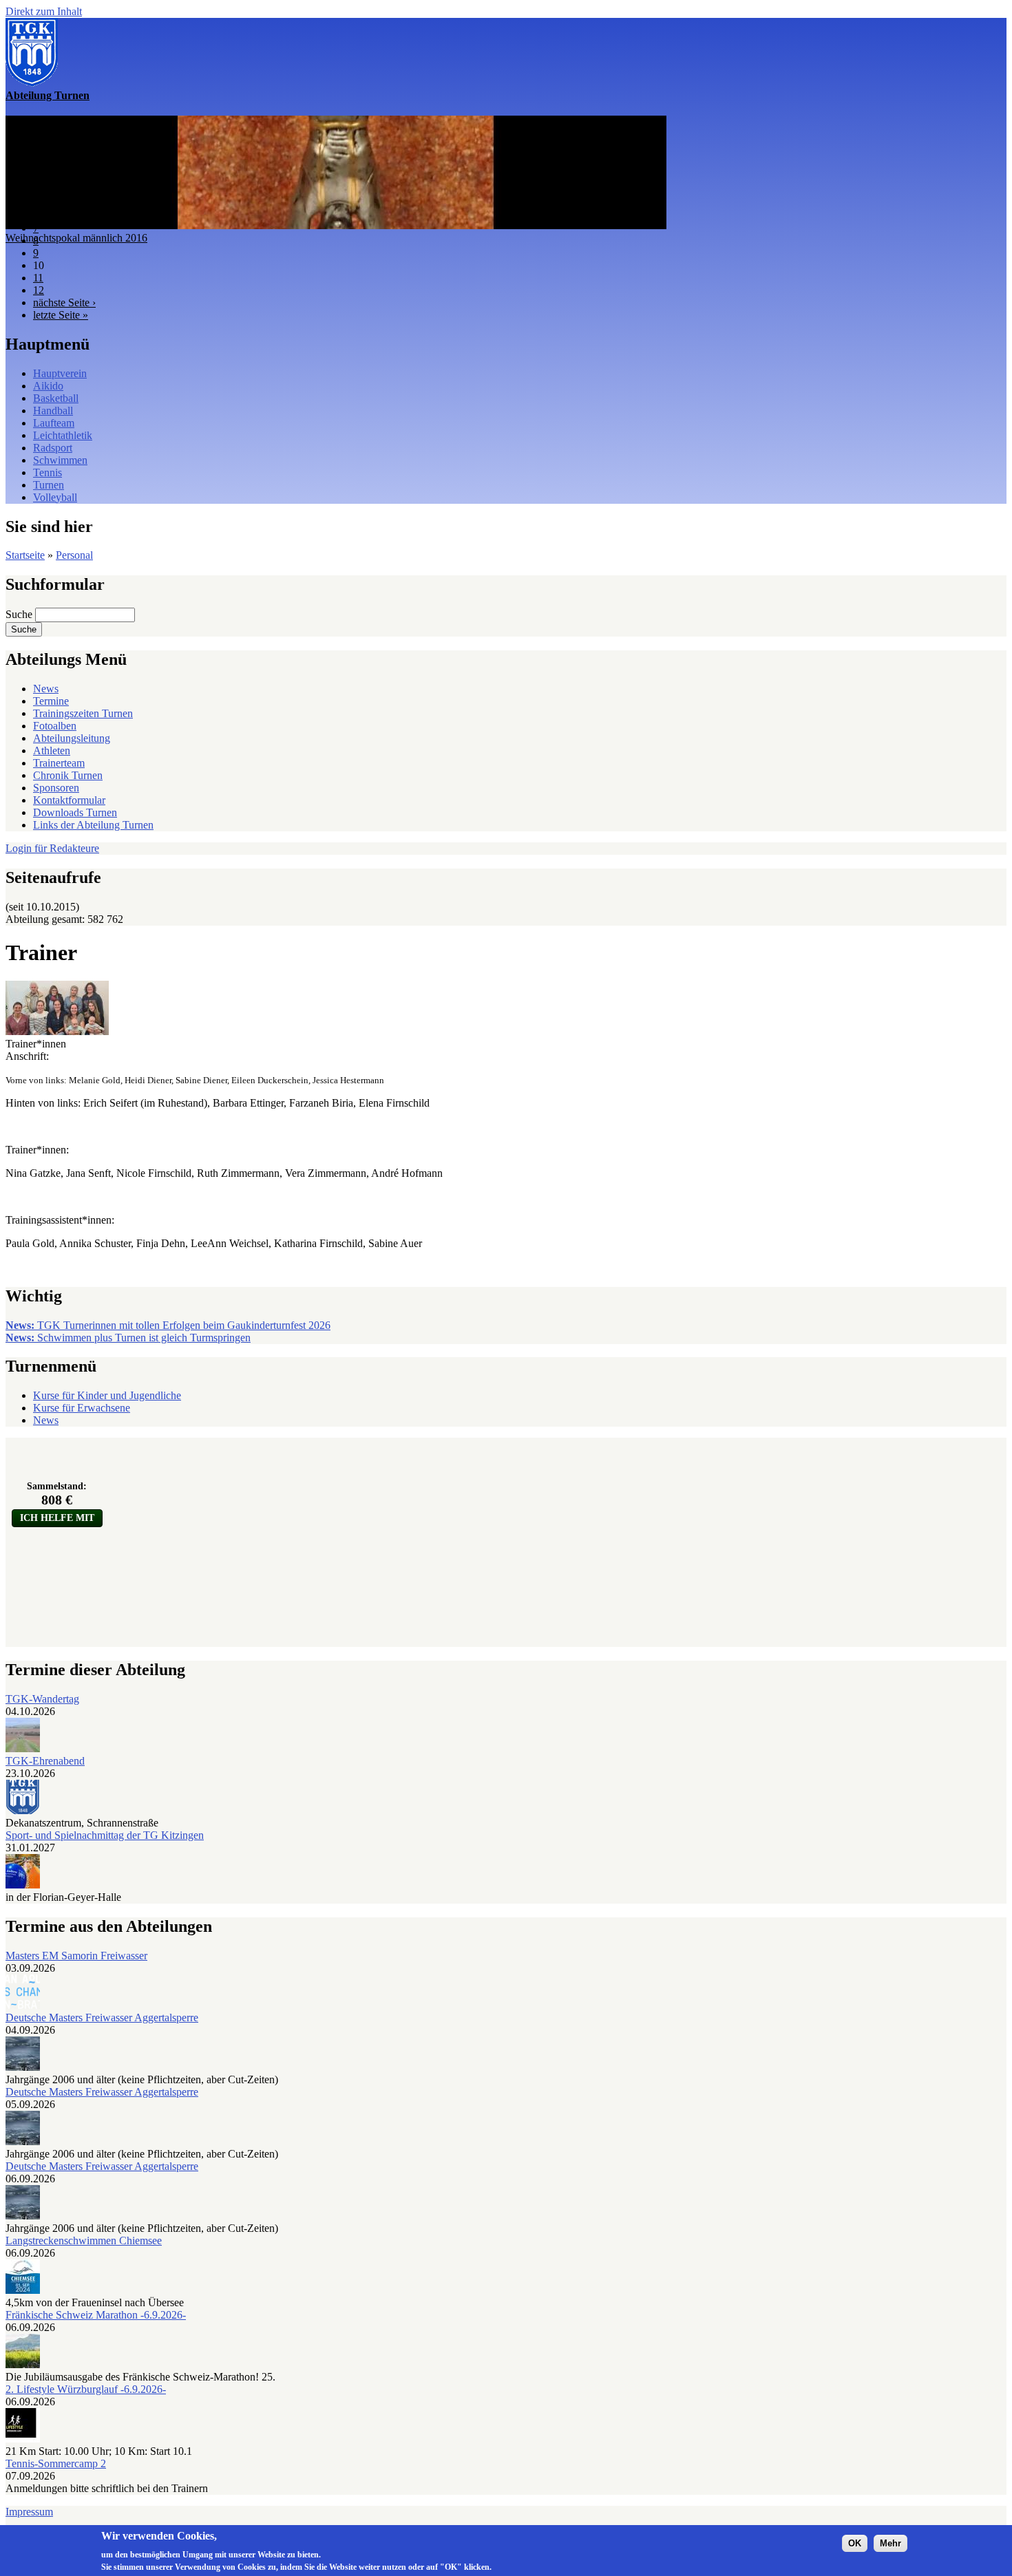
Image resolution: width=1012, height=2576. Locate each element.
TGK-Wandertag (42, 1699)
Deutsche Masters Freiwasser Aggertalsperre (102, 2018)
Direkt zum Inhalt (44, 11)
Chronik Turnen (68, 775)
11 (38, 278)
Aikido (48, 386)
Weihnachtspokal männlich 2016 (76, 238)
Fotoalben (55, 726)
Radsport (53, 448)
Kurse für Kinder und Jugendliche (107, 1395)
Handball (53, 411)
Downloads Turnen (75, 812)
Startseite (25, 555)
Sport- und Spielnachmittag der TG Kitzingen (105, 1835)
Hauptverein (60, 373)
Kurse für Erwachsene (82, 1408)
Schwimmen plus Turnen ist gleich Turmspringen (128, 1338)
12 (39, 290)
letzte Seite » (61, 315)
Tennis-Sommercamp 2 (56, 2463)
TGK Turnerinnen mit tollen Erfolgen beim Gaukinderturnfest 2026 (168, 1325)
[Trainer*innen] (57, 1031)
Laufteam (54, 423)
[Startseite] (32, 83)
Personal (74, 555)
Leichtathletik (63, 435)
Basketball (56, 398)
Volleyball (55, 497)
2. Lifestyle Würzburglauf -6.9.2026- (86, 2389)
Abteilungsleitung (72, 738)
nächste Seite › (64, 302)
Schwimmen (60, 460)
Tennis (48, 472)
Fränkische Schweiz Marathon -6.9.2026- (96, 2315)
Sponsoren (56, 788)
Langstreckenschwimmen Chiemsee (84, 2240)
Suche (20, 614)
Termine (51, 701)
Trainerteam (59, 763)
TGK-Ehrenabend (45, 1761)
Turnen (49, 485)
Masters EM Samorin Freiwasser (76, 1956)
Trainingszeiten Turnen (83, 713)
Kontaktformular (69, 800)
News (46, 689)
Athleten (52, 751)
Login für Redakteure (52, 848)
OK (855, 2543)
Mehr (890, 2543)
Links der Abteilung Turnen (93, 825)
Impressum (29, 2512)
